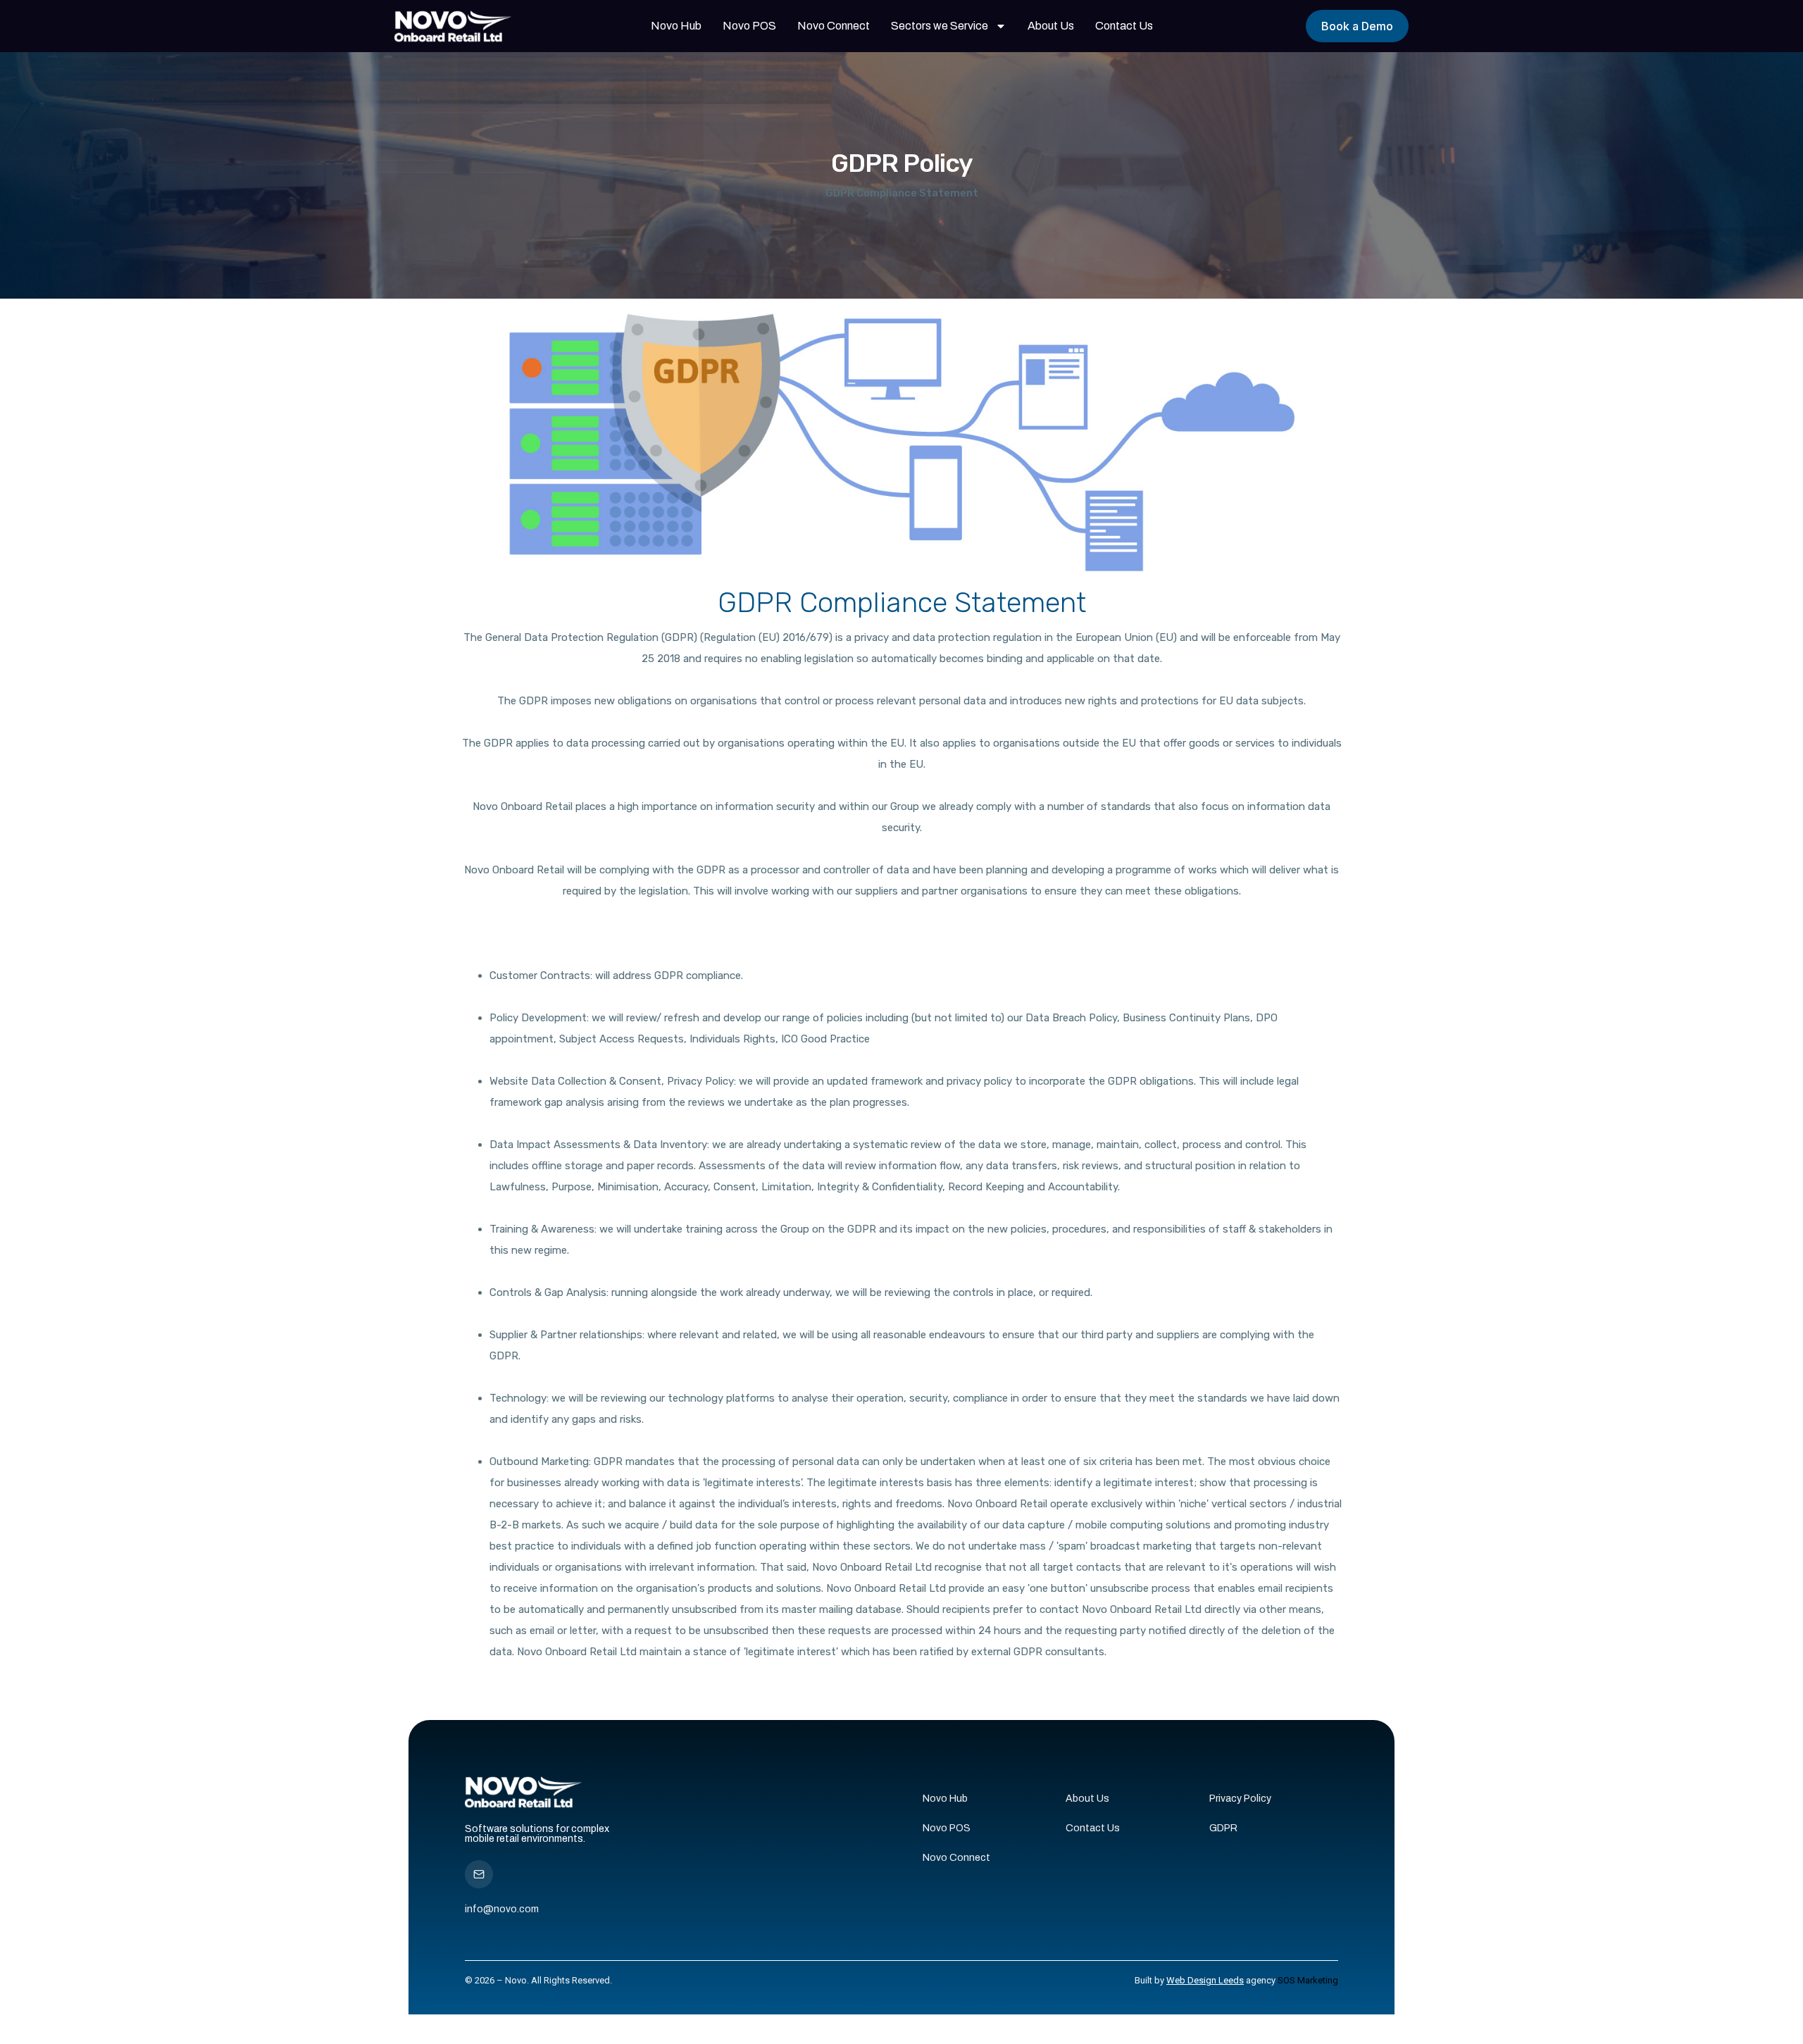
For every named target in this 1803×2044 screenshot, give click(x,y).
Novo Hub (676, 26)
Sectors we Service (940, 26)
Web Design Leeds (1205, 1980)
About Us (1051, 26)
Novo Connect (834, 26)
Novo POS (749, 26)
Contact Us (1124, 26)
